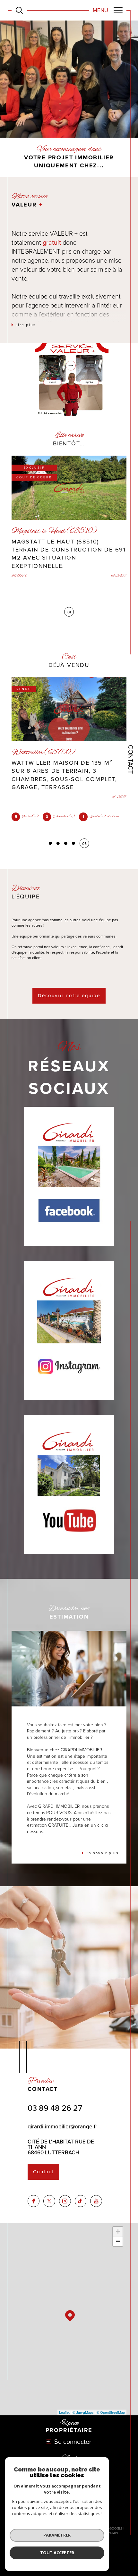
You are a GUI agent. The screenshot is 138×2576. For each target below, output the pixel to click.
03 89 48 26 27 (55, 2108)
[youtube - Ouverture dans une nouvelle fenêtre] (96, 2201)
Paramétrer (57, 2535)
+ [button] (118, 2231)
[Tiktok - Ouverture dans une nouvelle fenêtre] (81, 2201)
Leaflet (64, 2412)
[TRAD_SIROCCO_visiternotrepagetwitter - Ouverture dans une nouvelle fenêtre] (49, 2201)
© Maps (83, 2412)
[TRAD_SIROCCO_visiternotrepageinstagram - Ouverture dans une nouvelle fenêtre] (65, 2201)
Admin (113, 2533)
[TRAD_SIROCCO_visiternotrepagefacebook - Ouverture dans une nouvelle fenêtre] (34, 2201)
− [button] (118, 2241)
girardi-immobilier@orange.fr (62, 2127)
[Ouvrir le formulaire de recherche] (19, 10)
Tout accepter (57, 2553)
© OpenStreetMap (111, 2412)
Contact (131, 759)
